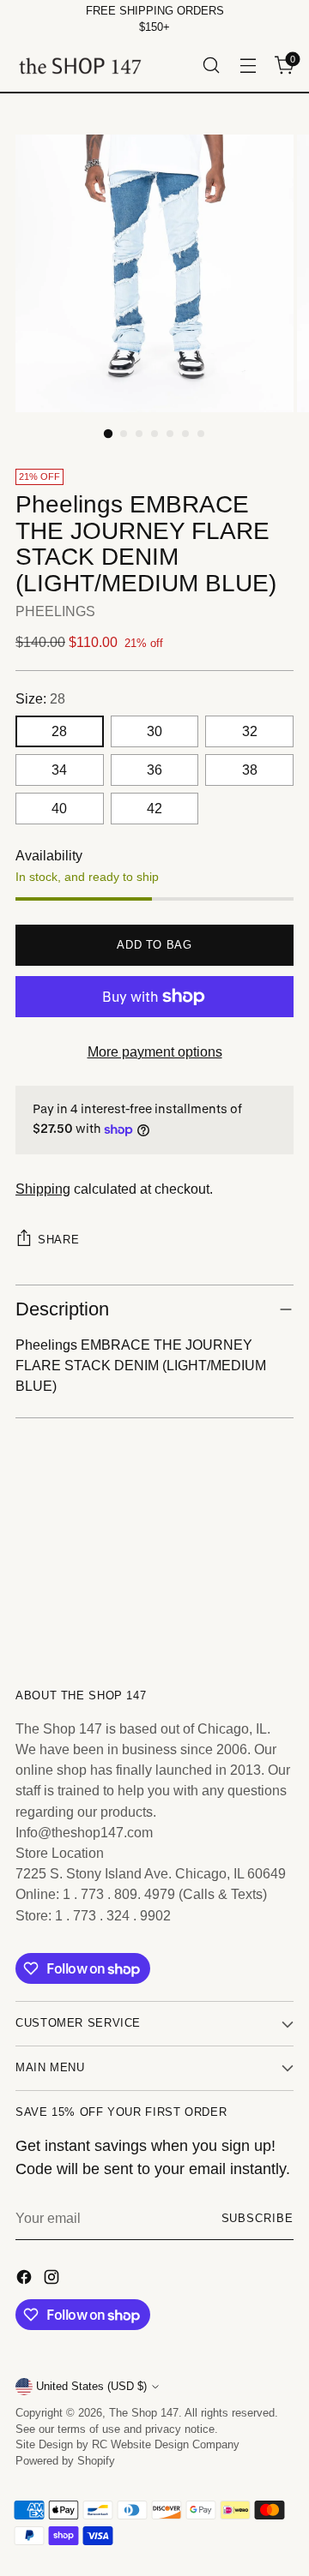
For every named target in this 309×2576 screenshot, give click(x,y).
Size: (40, 698)
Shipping (43, 1189)
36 (154, 770)
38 (250, 770)
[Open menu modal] (248, 66)
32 (250, 731)
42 (154, 808)
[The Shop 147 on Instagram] (53, 2279)
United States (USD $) (91, 2387)
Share (58, 1240)
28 (59, 731)
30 (154, 731)
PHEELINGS (55, 611)
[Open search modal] (211, 66)
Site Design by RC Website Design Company (127, 2445)
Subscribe (257, 2219)
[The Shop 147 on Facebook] (26, 2279)
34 (59, 770)
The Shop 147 (144, 2413)
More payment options (155, 1051)
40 (59, 808)
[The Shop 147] (80, 66)
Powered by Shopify (65, 2461)
